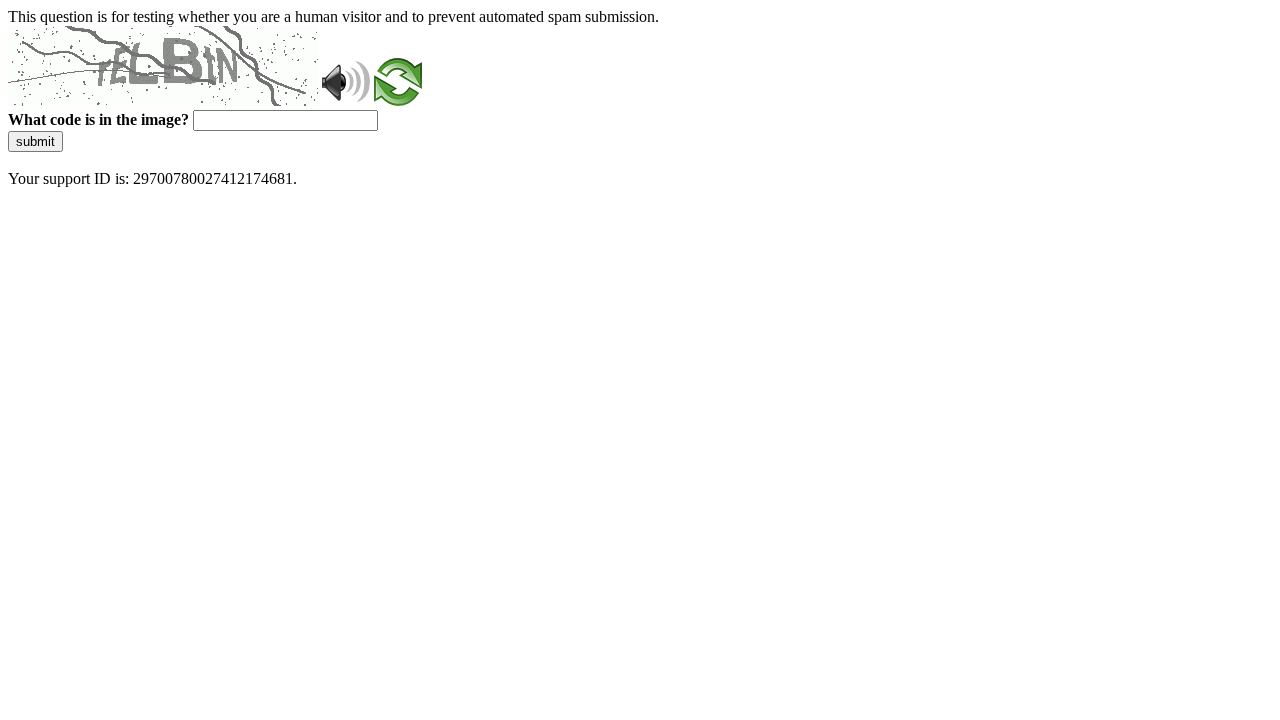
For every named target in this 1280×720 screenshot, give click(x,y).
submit (35, 141)
